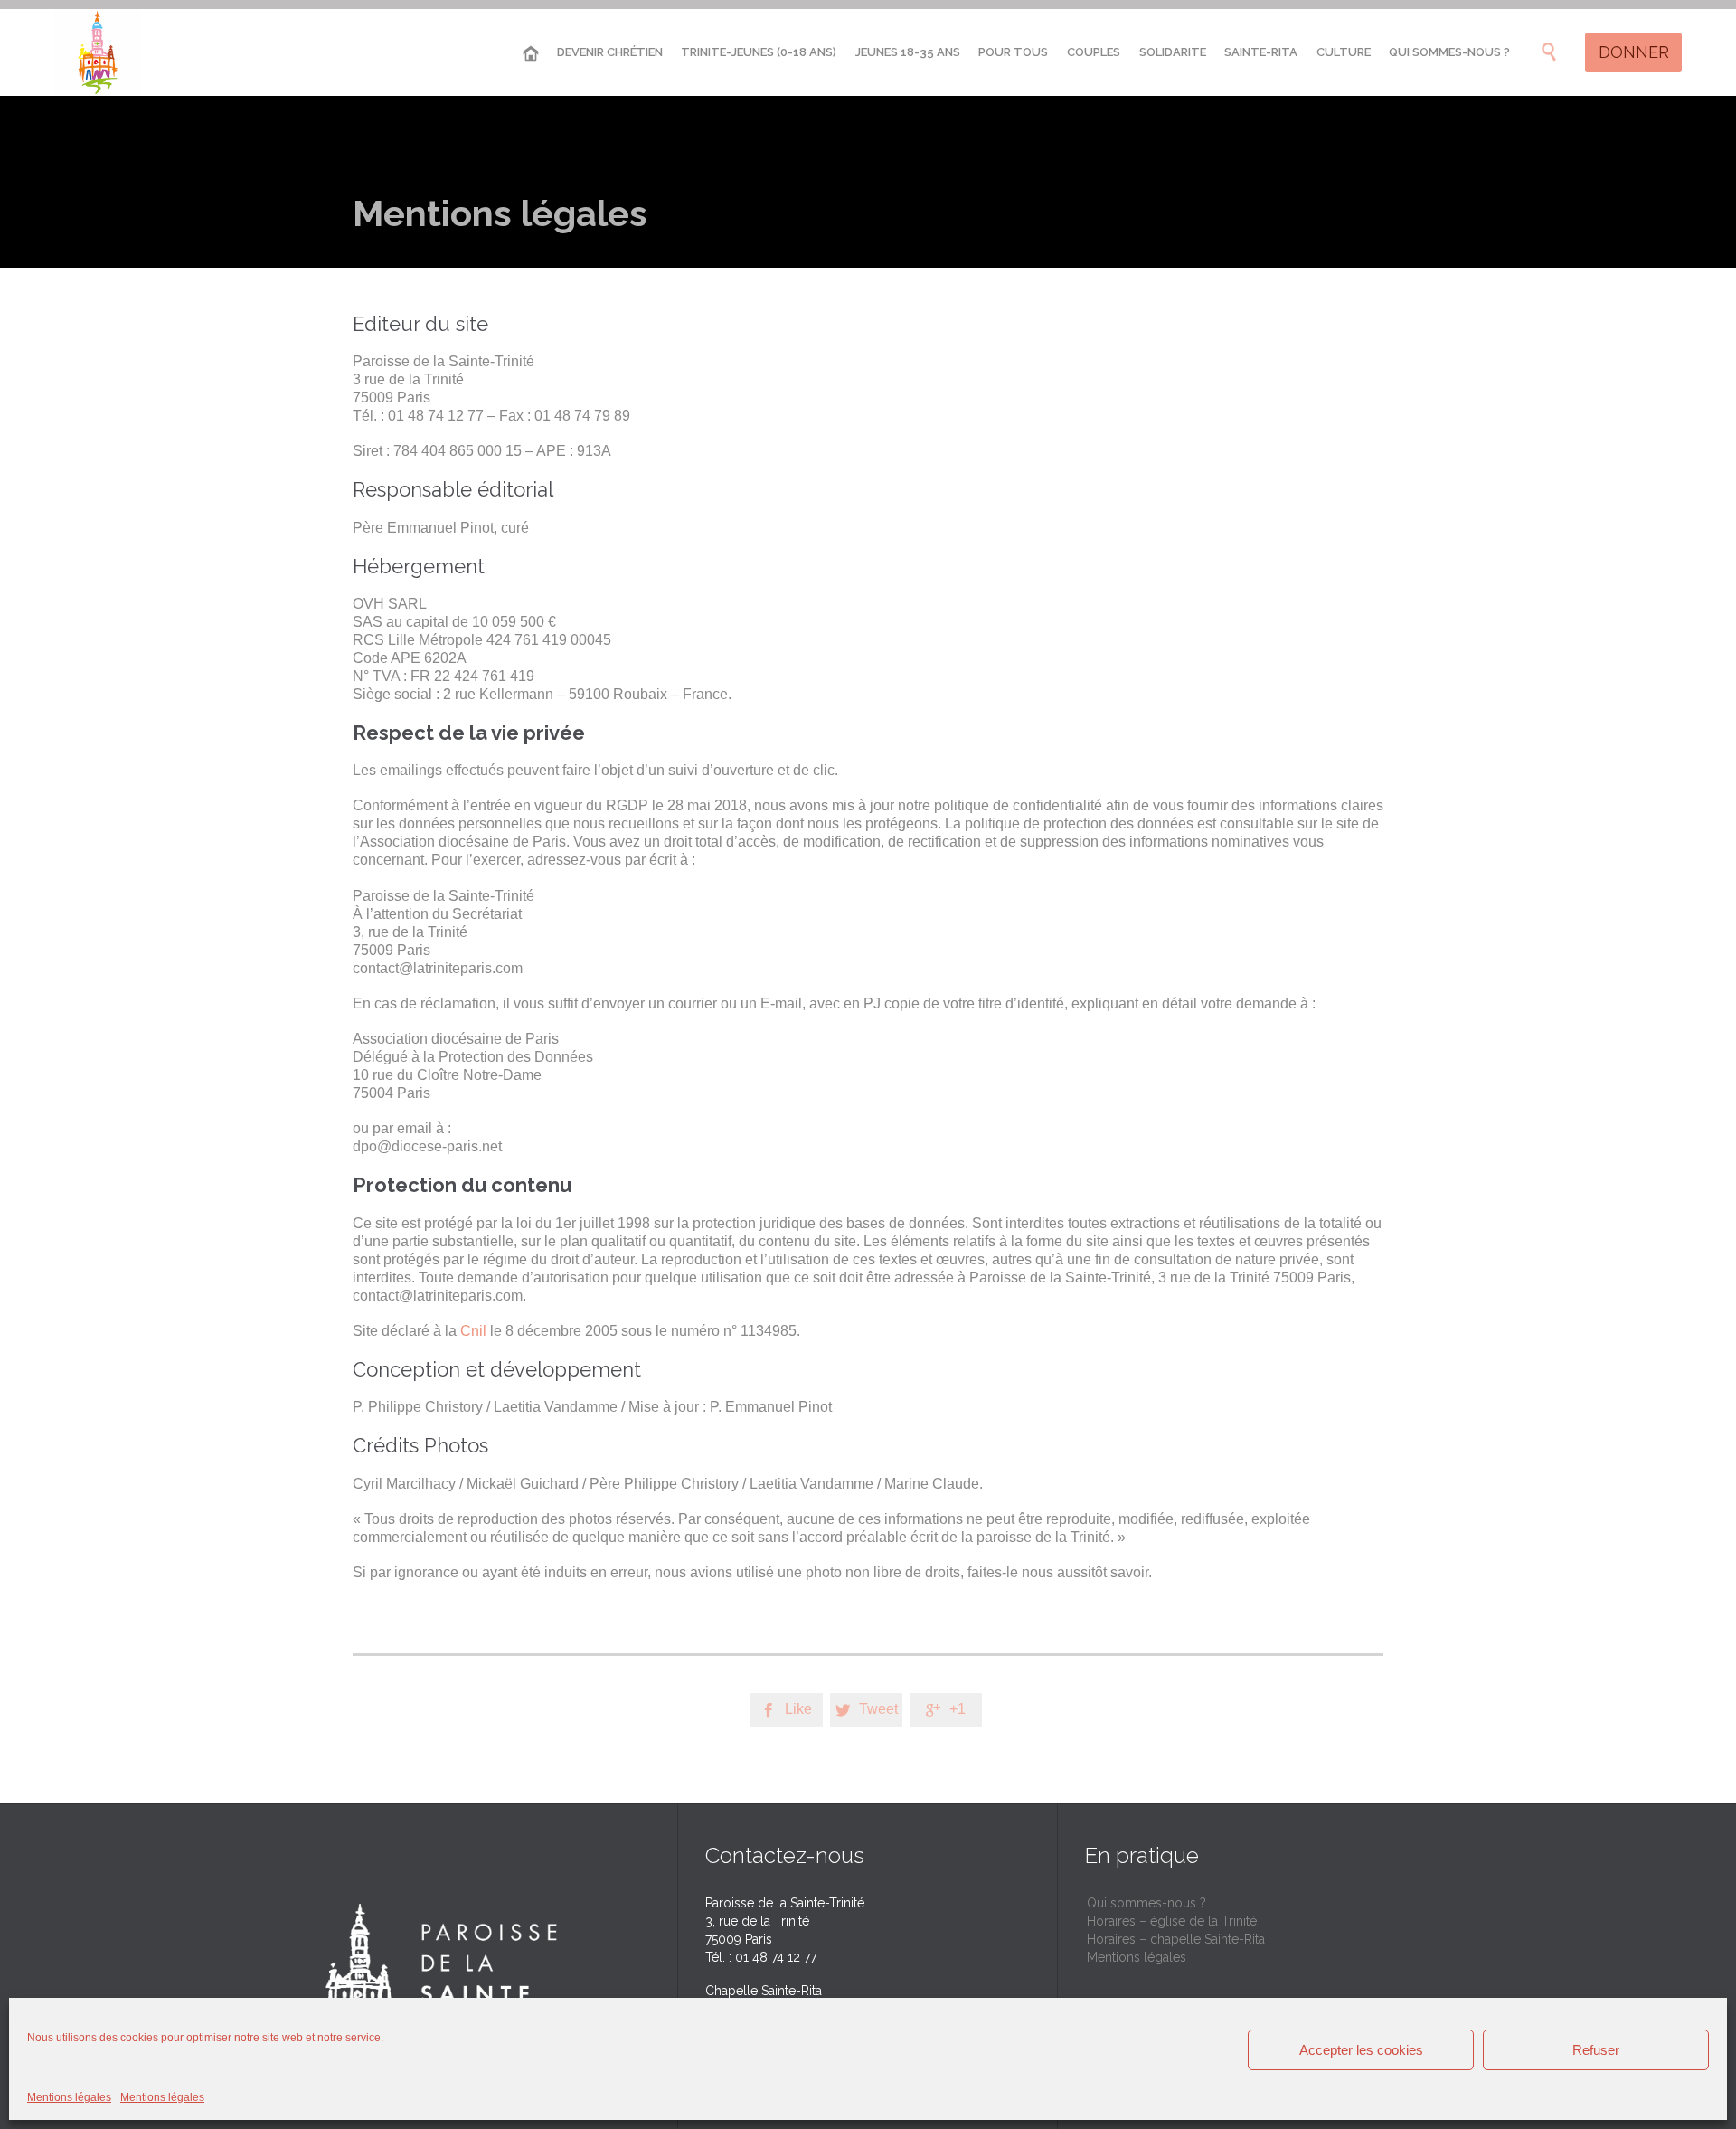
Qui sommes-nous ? (1146, 1903)
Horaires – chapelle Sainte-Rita (1176, 1939)
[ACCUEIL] (531, 54)
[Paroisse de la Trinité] (98, 52)
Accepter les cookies (1361, 2050)
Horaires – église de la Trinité (1172, 1921)
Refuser (1596, 2050)
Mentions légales (69, 2097)
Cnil (473, 1331)
